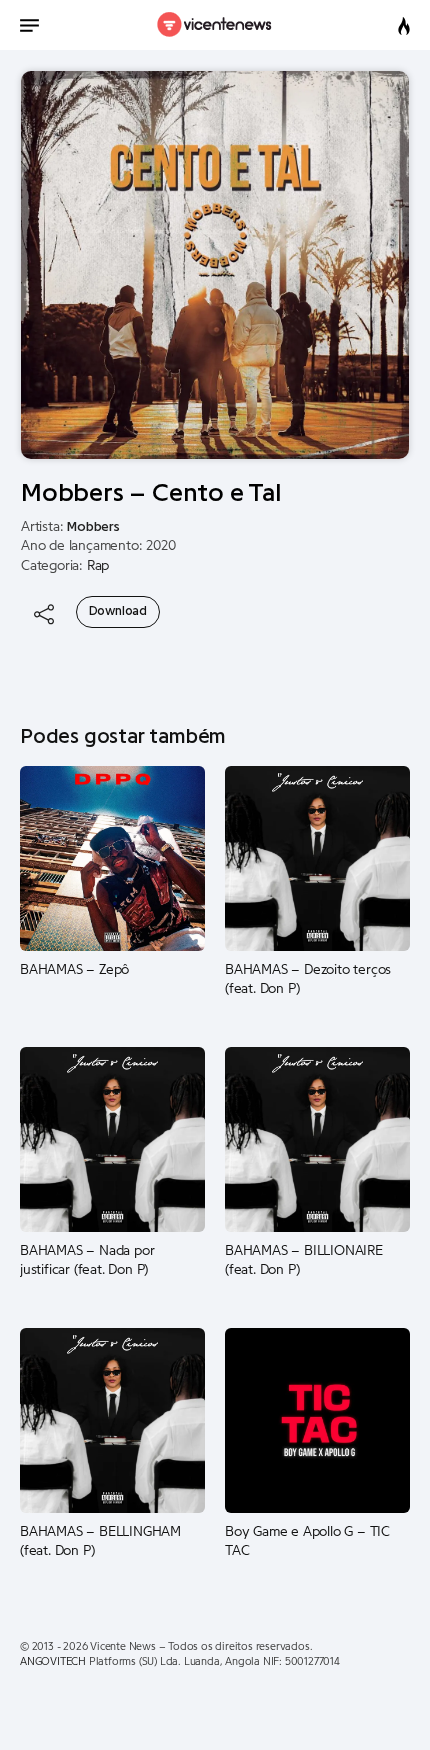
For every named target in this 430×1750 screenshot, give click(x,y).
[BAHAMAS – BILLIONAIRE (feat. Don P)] (317, 1139)
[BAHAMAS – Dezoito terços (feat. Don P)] (317, 858)
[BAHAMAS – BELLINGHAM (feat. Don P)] (112, 1420)
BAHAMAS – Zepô (74, 970)
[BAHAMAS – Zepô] (112, 858)
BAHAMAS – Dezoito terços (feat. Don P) (308, 980)
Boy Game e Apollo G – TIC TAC (307, 1542)
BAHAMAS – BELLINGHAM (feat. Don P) (100, 1542)
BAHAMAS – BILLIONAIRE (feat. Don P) (304, 1261)
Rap (98, 566)
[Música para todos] (215, 25)
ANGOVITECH (53, 1661)
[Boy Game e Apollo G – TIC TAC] (317, 1420)
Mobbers (93, 527)
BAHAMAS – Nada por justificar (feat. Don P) (87, 1261)
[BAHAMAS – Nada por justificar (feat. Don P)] (112, 1139)
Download (118, 611)
